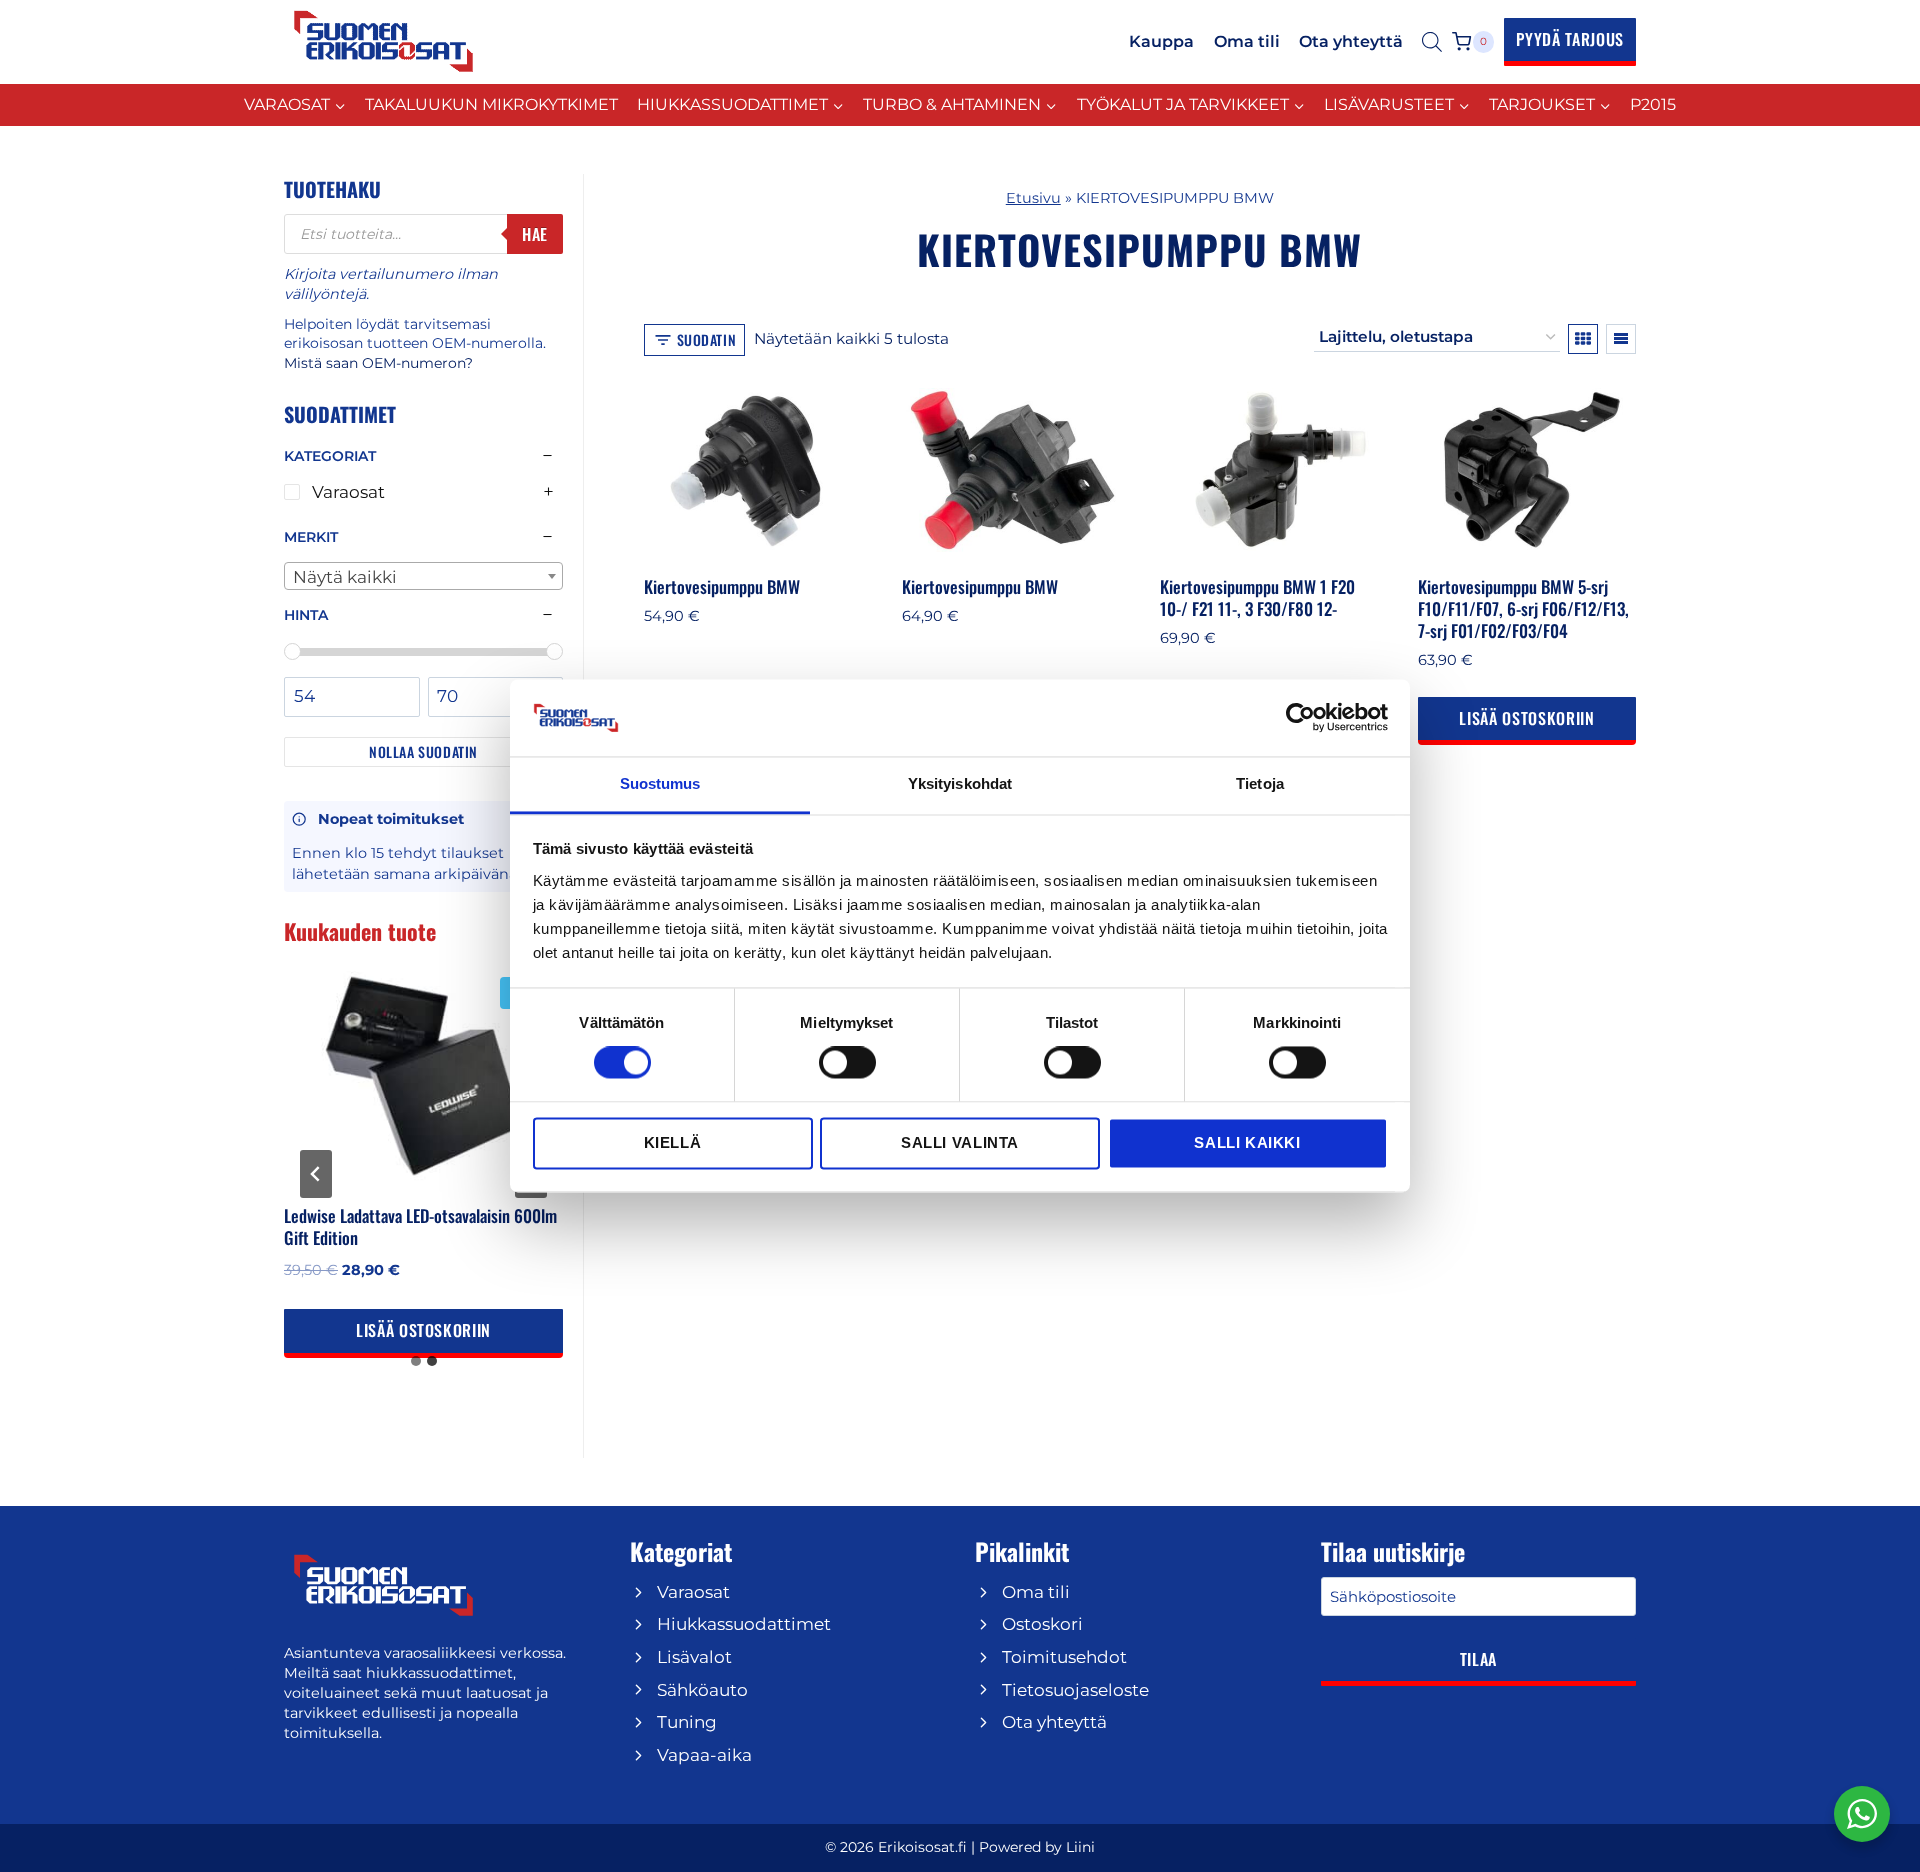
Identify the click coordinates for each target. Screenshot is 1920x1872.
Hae (535, 234)
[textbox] (423, 577)
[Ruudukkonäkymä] (1583, 339)
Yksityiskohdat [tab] (960, 783)
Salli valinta (960, 1142)
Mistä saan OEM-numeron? (378, 363)
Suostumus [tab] (660, 783)
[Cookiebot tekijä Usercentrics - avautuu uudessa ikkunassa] (1300, 718)
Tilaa (1478, 1659)
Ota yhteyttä (1351, 41)
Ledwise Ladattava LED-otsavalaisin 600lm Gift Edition (420, 1226)
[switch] (847, 1063)
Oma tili (1247, 41)
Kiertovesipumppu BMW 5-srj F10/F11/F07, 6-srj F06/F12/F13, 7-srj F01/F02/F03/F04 (1523, 608)
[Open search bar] (1432, 42)
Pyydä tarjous (1570, 39)
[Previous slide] (316, 1174)
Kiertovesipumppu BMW (722, 586)
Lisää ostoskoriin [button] (1526, 718)
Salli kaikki (1247, 1142)
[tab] (416, 1361)
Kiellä (673, 1142)
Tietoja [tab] (1260, 783)
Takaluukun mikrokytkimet (491, 104)
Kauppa (1161, 41)
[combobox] (423, 576)
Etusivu (1033, 198)
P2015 (1653, 104)
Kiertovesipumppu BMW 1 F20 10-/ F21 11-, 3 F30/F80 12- (1257, 597)
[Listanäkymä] (1621, 339)
